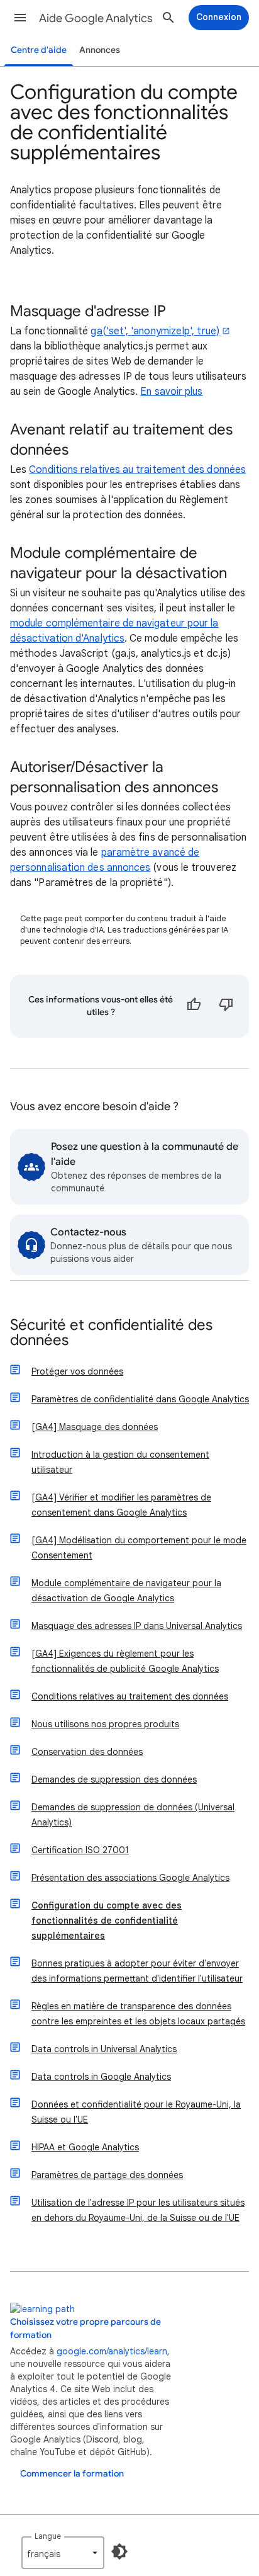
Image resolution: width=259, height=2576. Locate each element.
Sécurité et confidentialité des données (111, 1333)
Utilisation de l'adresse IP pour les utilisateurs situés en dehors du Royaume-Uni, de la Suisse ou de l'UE (138, 2210)
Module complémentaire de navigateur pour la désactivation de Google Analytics (126, 1591)
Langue (48, 2536)
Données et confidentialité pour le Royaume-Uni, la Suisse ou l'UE (136, 2112)
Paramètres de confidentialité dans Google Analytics (140, 1399)
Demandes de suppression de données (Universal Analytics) (133, 1815)
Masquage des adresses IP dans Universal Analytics (137, 1626)
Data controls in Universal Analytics (104, 2049)
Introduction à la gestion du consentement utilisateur (120, 1462)
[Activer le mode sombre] (119, 2551)
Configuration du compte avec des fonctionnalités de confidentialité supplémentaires (107, 1921)
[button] (20, 18)
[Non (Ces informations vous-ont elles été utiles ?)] (226, 1006)
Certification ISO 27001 (80, 1850)
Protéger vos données (77, 1371)
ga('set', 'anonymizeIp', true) (155, 331)
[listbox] (63, 2553)
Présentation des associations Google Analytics (130, 1878)
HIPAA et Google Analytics (85, 2147)
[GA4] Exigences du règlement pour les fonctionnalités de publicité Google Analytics (125, 1661)
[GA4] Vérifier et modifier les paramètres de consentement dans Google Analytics (121, 1505)
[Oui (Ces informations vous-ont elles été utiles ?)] (194, 1006)
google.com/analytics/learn (112, 2351)
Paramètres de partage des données (107, 2175)
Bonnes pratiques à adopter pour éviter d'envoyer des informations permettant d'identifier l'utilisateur (137, 1971)
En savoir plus (171, 392)
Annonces (100, 50)
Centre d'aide (39, 50)
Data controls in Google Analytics (101, 2077)
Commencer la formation (72, 2474)
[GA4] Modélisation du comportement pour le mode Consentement (139, 1548)
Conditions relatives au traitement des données (137, 470)
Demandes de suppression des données (114, 1779)
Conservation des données (87, 1752)
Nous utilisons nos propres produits (105, 1724)
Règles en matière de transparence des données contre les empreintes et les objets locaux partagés (138, 2014)
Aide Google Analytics (96, 18)
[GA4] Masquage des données (95, 1427)
